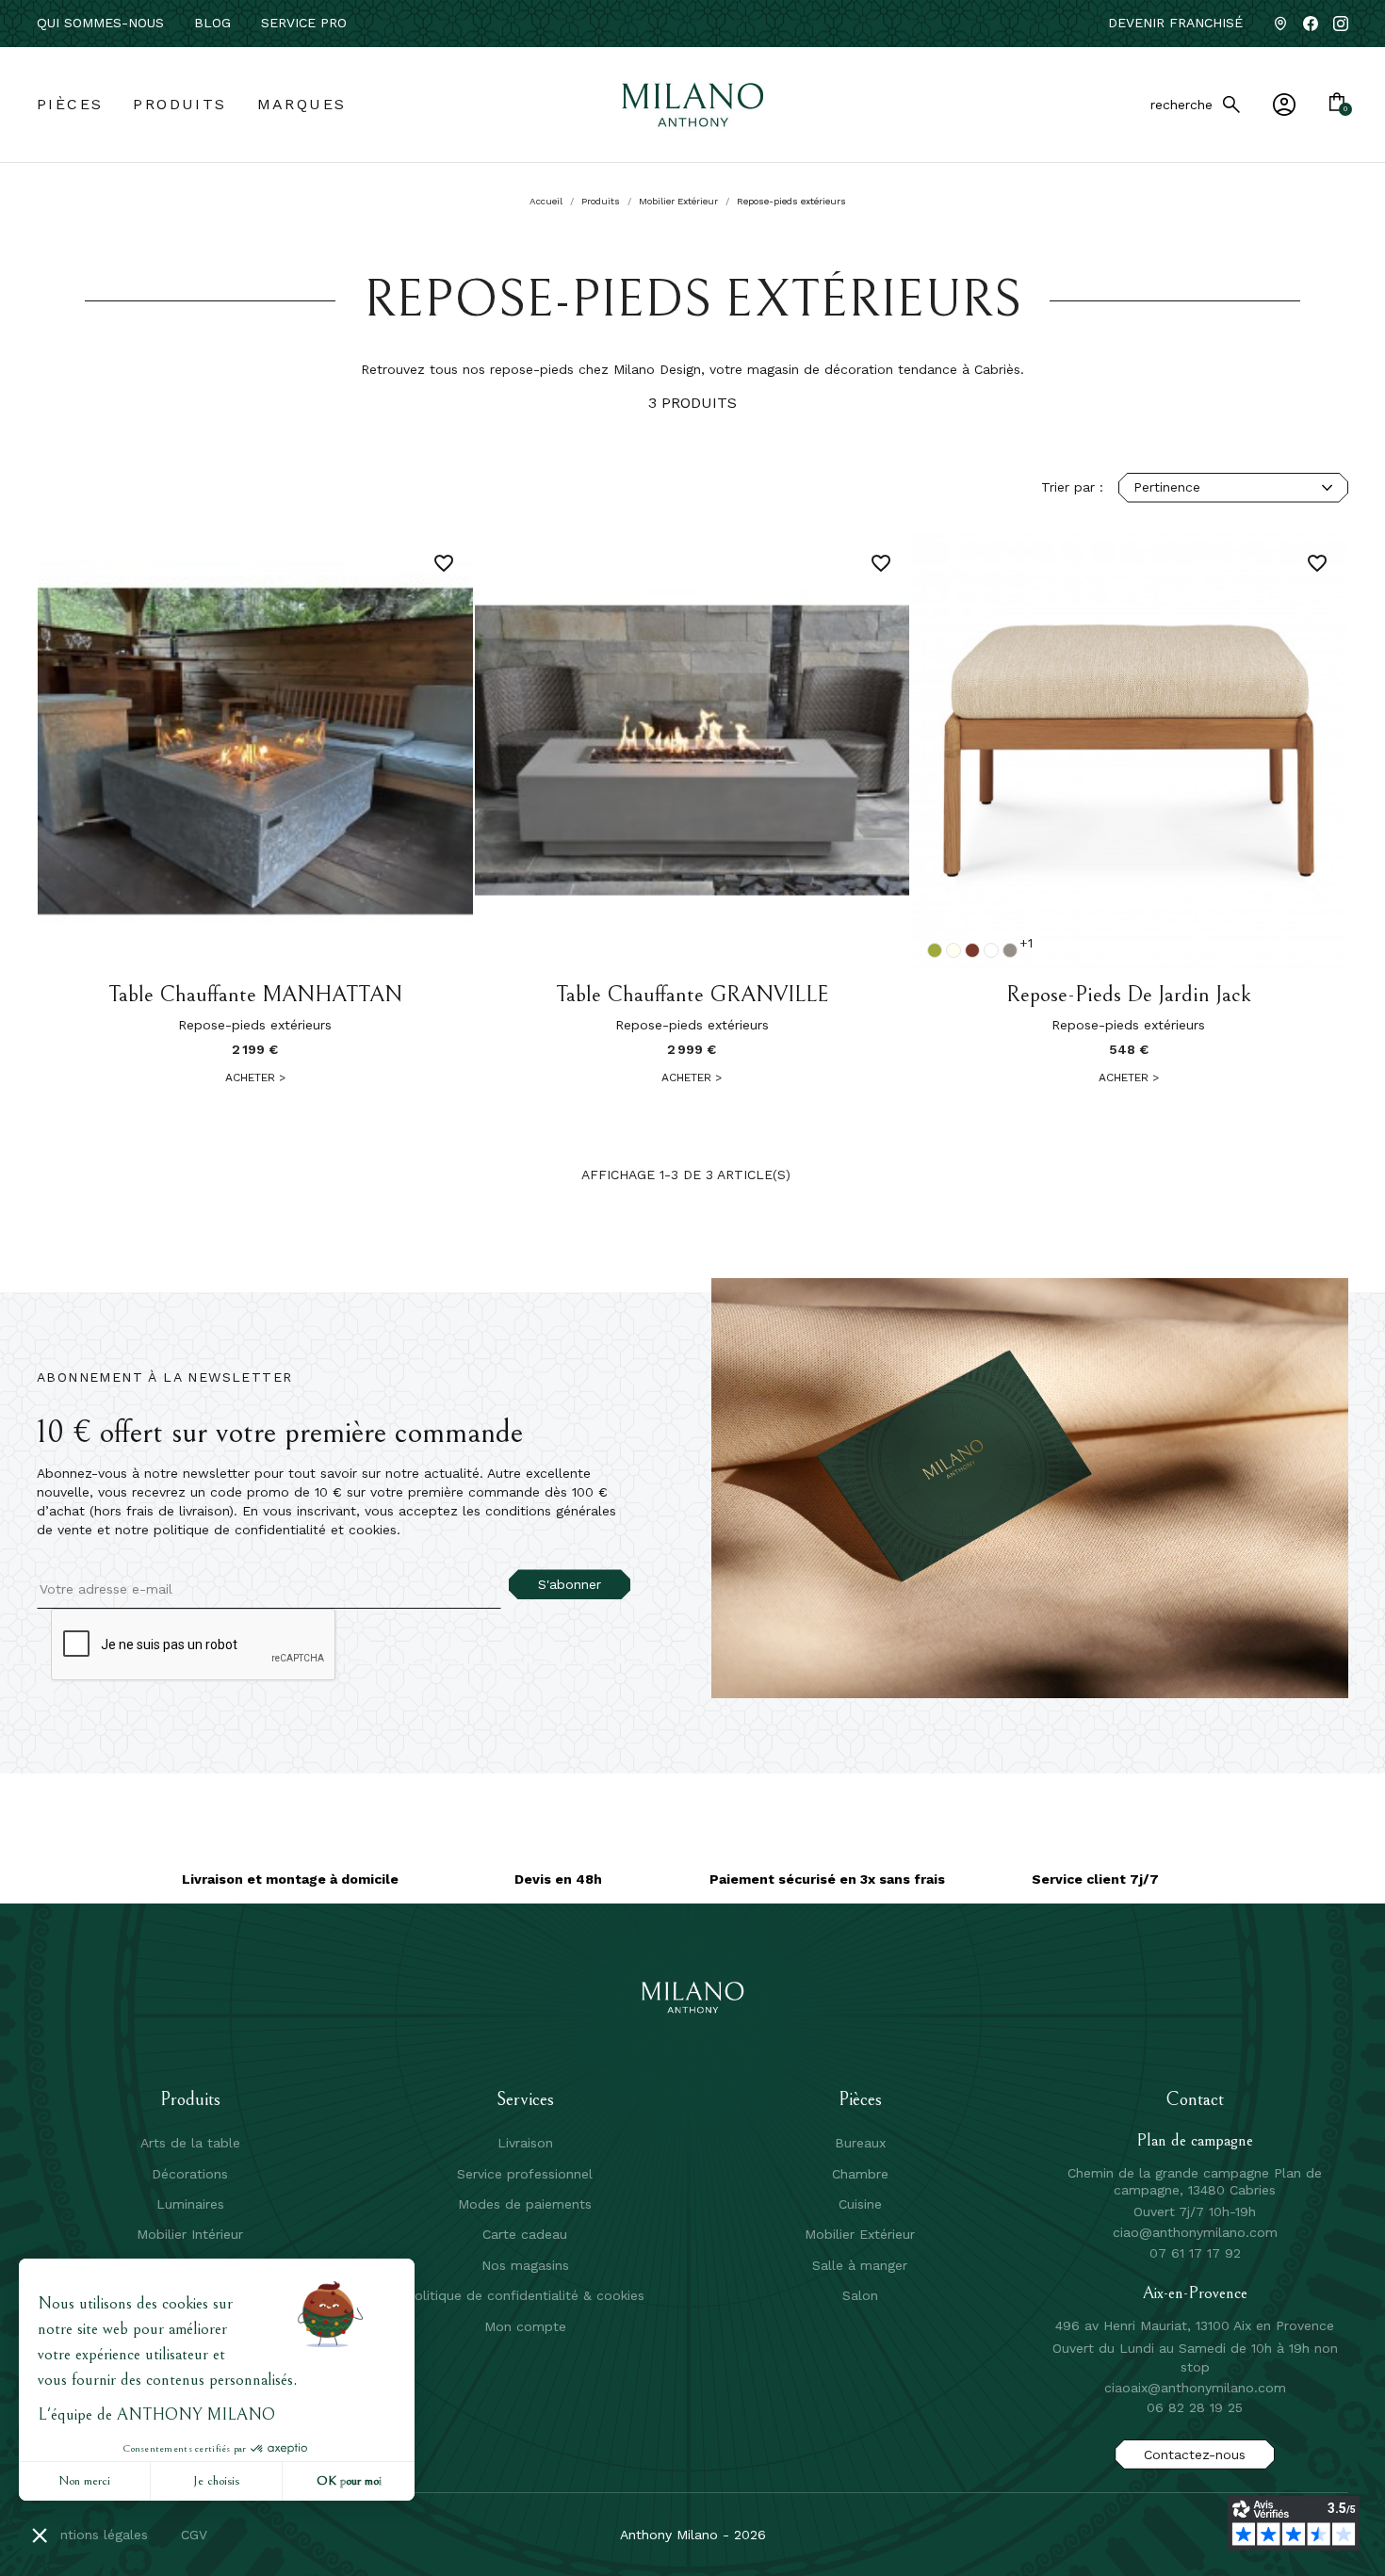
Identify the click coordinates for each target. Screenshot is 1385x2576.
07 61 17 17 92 (1195, 2253)
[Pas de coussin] (991, 950)
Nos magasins (525, 2265)
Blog (212, 23)
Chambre (860, 2174)
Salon (860, 2295)
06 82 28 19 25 (1195, 2407)
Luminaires (190, 2204)
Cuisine (860, 2204)
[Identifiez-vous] (1284, 105)
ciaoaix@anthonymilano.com (1195, 2388)
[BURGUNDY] (972, 950)
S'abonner (570, 1584)
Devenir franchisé (1175, 23)
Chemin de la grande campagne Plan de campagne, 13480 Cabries (1195, 2181)
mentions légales (94, 2535)
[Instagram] (1341, 24)
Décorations (190, 2174)
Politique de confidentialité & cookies (525, 2295)
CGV (194, 2535)
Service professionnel (525, 2174)
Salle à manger (860, 2265)
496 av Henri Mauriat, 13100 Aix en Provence (1195, 2325)
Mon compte (525, 2326)
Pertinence (1167, 487)
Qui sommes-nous (100, 23)
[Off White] (953, 950)
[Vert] (935, 950)
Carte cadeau (525, 2234)
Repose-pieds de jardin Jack (1129, 995)
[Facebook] (1311, 24)
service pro (304, 23)
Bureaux (860, 2143)
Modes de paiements (525, 2204)
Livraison (525, 2143)
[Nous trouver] (1280, 24)
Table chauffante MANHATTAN (255, 995)
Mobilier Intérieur (190, 2234)
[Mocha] (1010, 950)
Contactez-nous (1195, 2454)
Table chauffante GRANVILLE (692, 995)
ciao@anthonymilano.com (1195, 2232)
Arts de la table (190, 2143)
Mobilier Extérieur (860, 2234)
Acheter (255, 1077)
